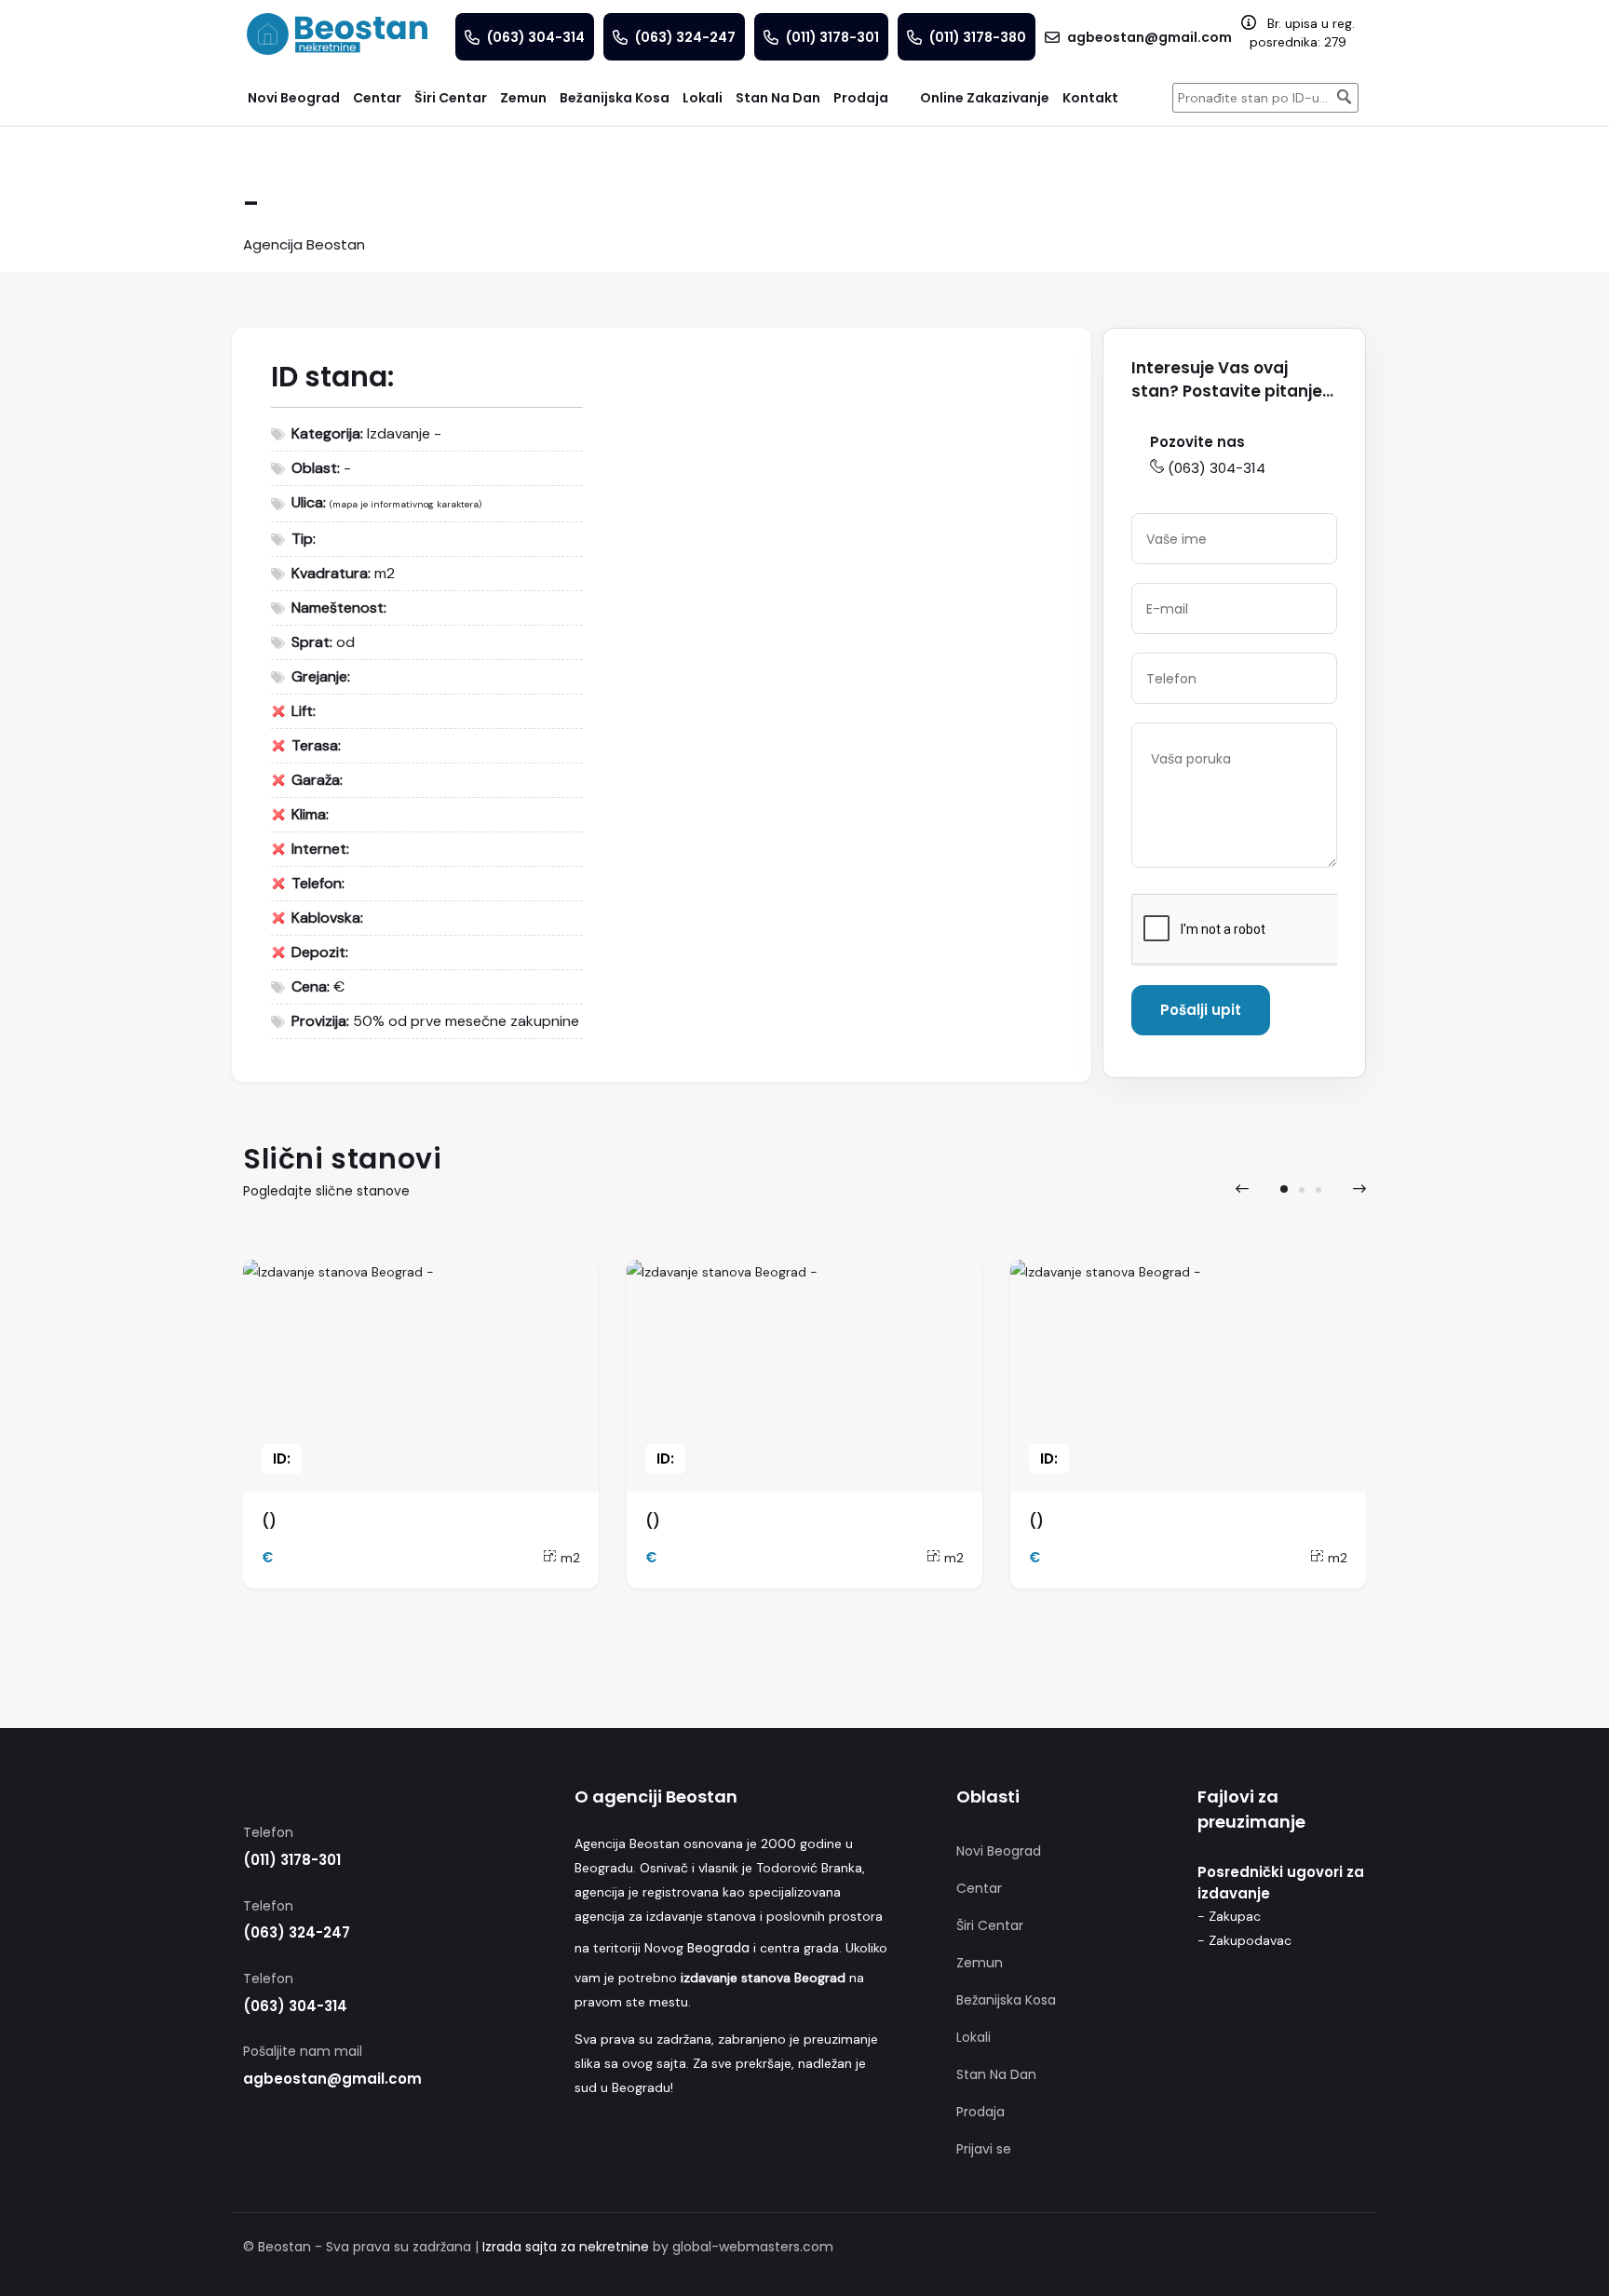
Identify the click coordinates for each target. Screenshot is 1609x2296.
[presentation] (1242, 1189)
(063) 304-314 (1217, 468)
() (269, 1521)
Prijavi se (984, 2149)
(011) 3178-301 (292, 1860)
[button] (1284, 1189)
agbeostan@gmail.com (332, 2079)
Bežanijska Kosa (1006, 2000)
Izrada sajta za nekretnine (566, 2247)
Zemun (980, 1963)
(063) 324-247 (297, 1932)
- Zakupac (1229, 1916)
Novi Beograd (999, 1851)
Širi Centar (990, 1925)
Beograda (718, 1948)
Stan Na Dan (996, 2074)
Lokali (974, 2037)
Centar (979, 1888)
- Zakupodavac (1244, 1940)
